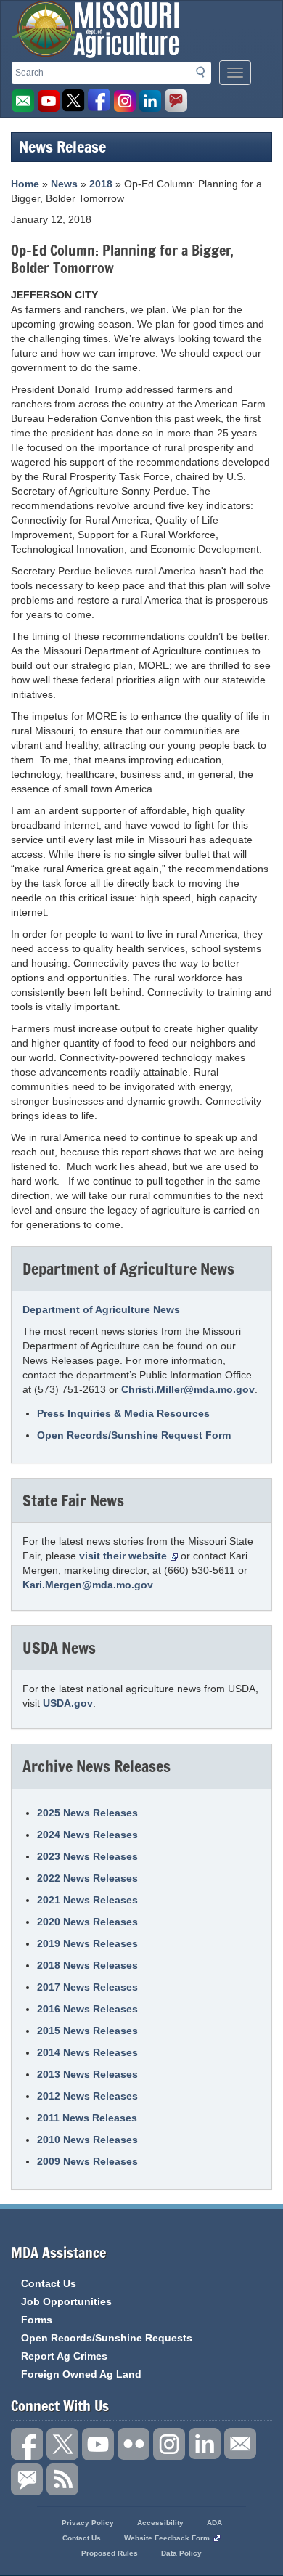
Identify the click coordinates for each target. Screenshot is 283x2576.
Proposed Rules (110, 2553)
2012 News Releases (87, 2096)
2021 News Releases (87, 1900)
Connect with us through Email (240, 2444)
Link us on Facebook (27, 2444)
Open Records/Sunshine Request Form (134, 1435)
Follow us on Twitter (74, 101)
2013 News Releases (87, 2074)
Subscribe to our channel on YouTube (98, 2444)
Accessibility (160, 2523)
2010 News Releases (87, 2140)
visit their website (123, 1556)
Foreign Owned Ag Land (81, 2374)
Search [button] (205, 75)
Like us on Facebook (99, 101)
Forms (37, 2320)
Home (25, 184)
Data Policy (181, 2553)
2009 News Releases (87, 2161)
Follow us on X (62, 2444)
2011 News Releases (87, 2118)
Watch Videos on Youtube (49, 101)
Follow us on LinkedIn (205, 2444)
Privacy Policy (88, 2523)
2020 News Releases (87, 1922)
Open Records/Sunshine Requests (107, 2338)
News (64, 184)
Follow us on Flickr (134, 2444)
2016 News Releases (87, 2009)
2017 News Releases (87, 1987)
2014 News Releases (87, 2052)
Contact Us (49, 2283)
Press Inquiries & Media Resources (123, 1413)
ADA (214, 2523)
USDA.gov (68, 1703)
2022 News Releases (87, 1878)
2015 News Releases (87, 2031)
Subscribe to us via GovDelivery (176, 101)
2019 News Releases (87, 1943)
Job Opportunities (66, 2301)
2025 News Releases (87, 1813)
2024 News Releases (87, 1835)
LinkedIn (150, 101)
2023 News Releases (87, 1856)
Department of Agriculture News (101, 1309)
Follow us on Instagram (125, 101)
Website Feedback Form (167, 2538)
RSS (62, 2479)
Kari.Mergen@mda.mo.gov (88, 1585)
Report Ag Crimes (64, 2356)
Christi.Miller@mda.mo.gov (188, 1389)
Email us (23, 101)
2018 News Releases (87, 1965)
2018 (101, 184)
